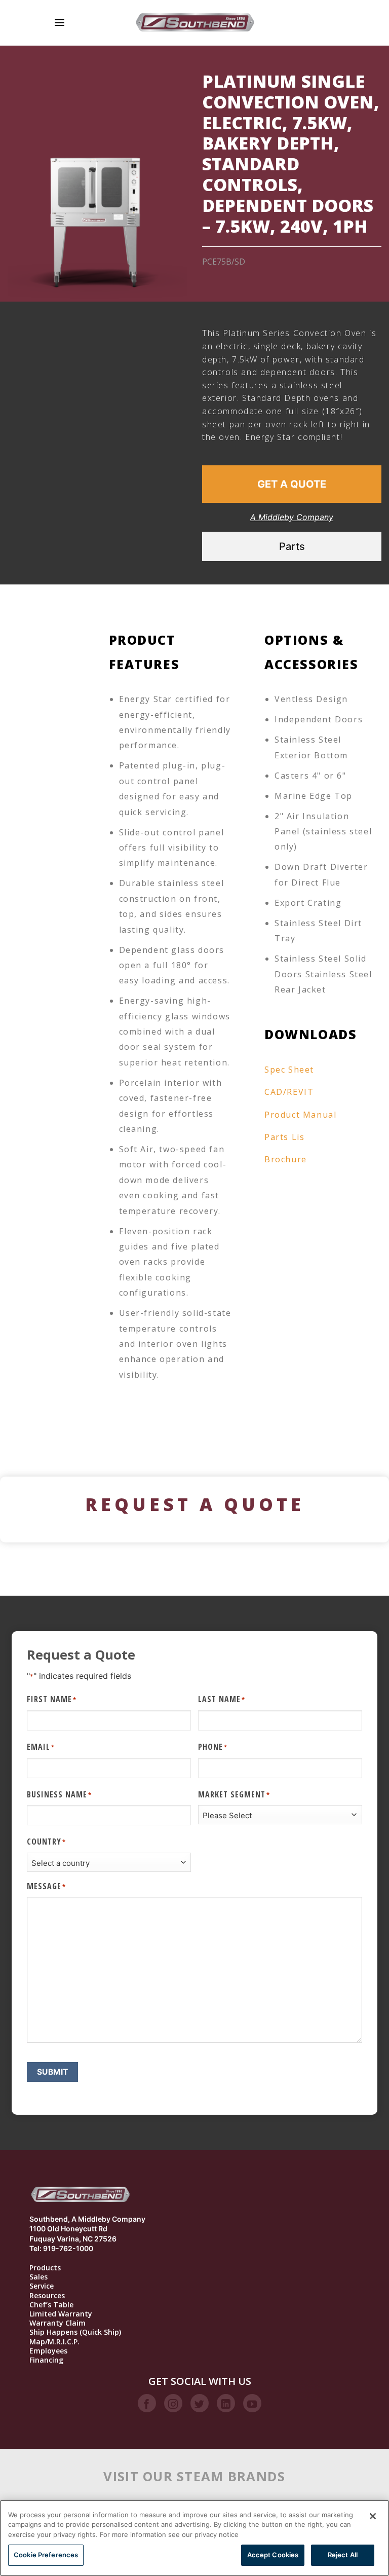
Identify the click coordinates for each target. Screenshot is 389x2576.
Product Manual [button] (300, 1115)
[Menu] (60, 23)
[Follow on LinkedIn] (226, 2403)
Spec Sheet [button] (289, 1070)
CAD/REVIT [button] (289, 1092)
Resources (47, 2296)
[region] (194, 2538)
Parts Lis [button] (284, 1137)
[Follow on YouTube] (252, 2403)
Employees (48, 2351)
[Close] (373, 2516)
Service (42, 2286)
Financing (46, 2360)
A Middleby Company (292, 517)
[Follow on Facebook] (147, 2403)
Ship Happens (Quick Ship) (75, 2332)
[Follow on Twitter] (200, 2403)
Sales (38, 2277)
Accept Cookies (273, 2555)
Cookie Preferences (46, 2555)
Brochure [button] (286, 1159)
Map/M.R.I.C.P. (54, 2342)
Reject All (343, 2555)
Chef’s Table (51, 2305)
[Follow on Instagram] (173, 2403)
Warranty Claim (57, 2323)
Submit (53, 2072)
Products (45, 2268)
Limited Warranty (61, 2314)
